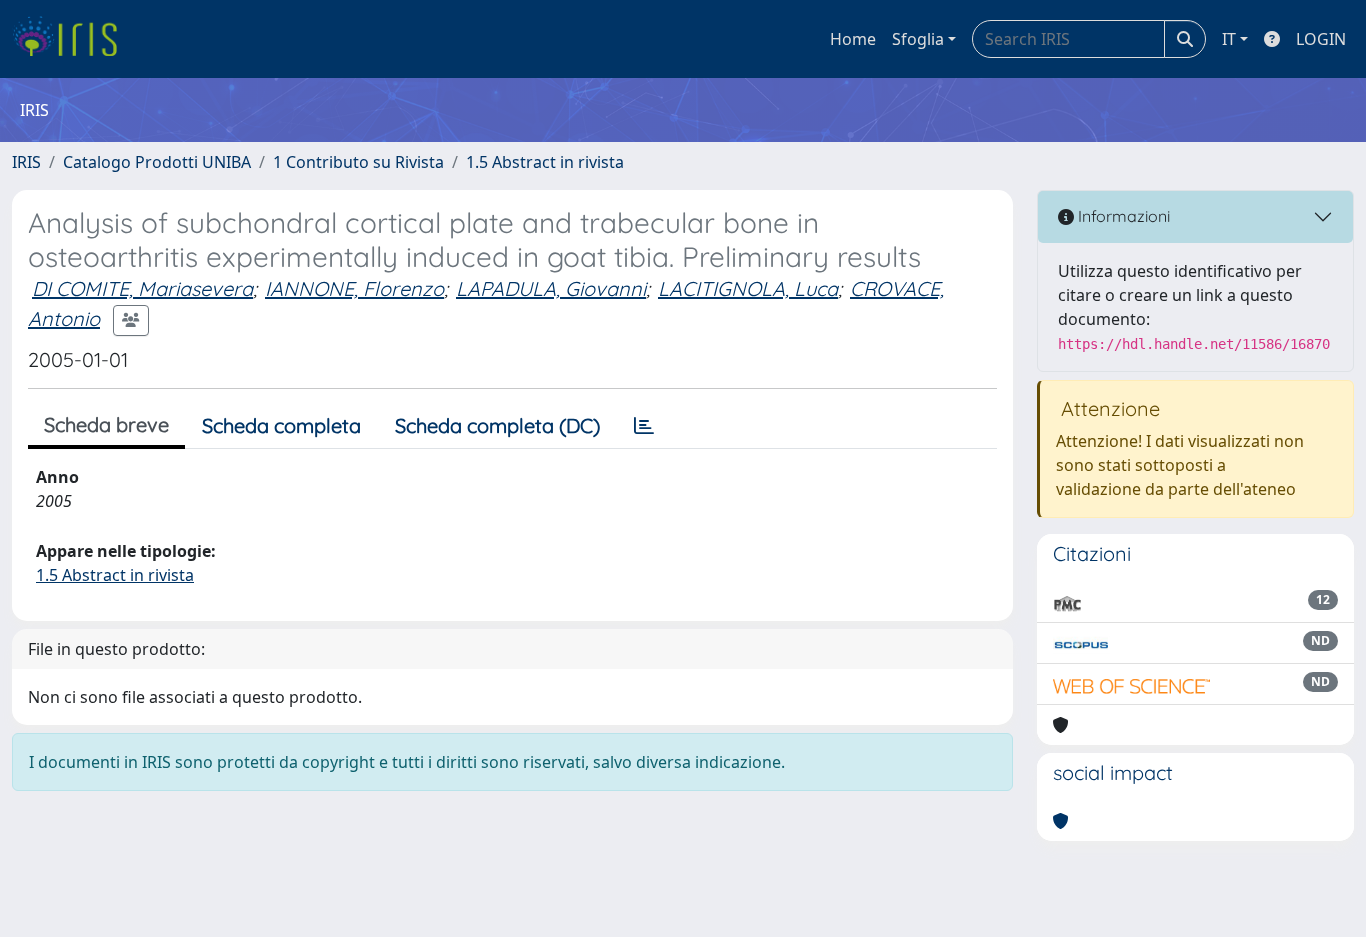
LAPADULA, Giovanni (551, 288)
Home (853, 39)
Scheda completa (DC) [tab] (497, 425)
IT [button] (1229, 39)
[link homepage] (72, 39)
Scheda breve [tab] (106, 424)
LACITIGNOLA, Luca (748, 288)
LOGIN (1321, 39)
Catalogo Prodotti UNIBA (157, 162)
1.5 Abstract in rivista (545, 162)
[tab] (644, 426)
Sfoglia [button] (918, 39)
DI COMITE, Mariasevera (142, 288)
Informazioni (1122, 216)
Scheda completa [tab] (281, 425)
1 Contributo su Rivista (358, 162)
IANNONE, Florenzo (354, 288)
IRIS (26, 162)
